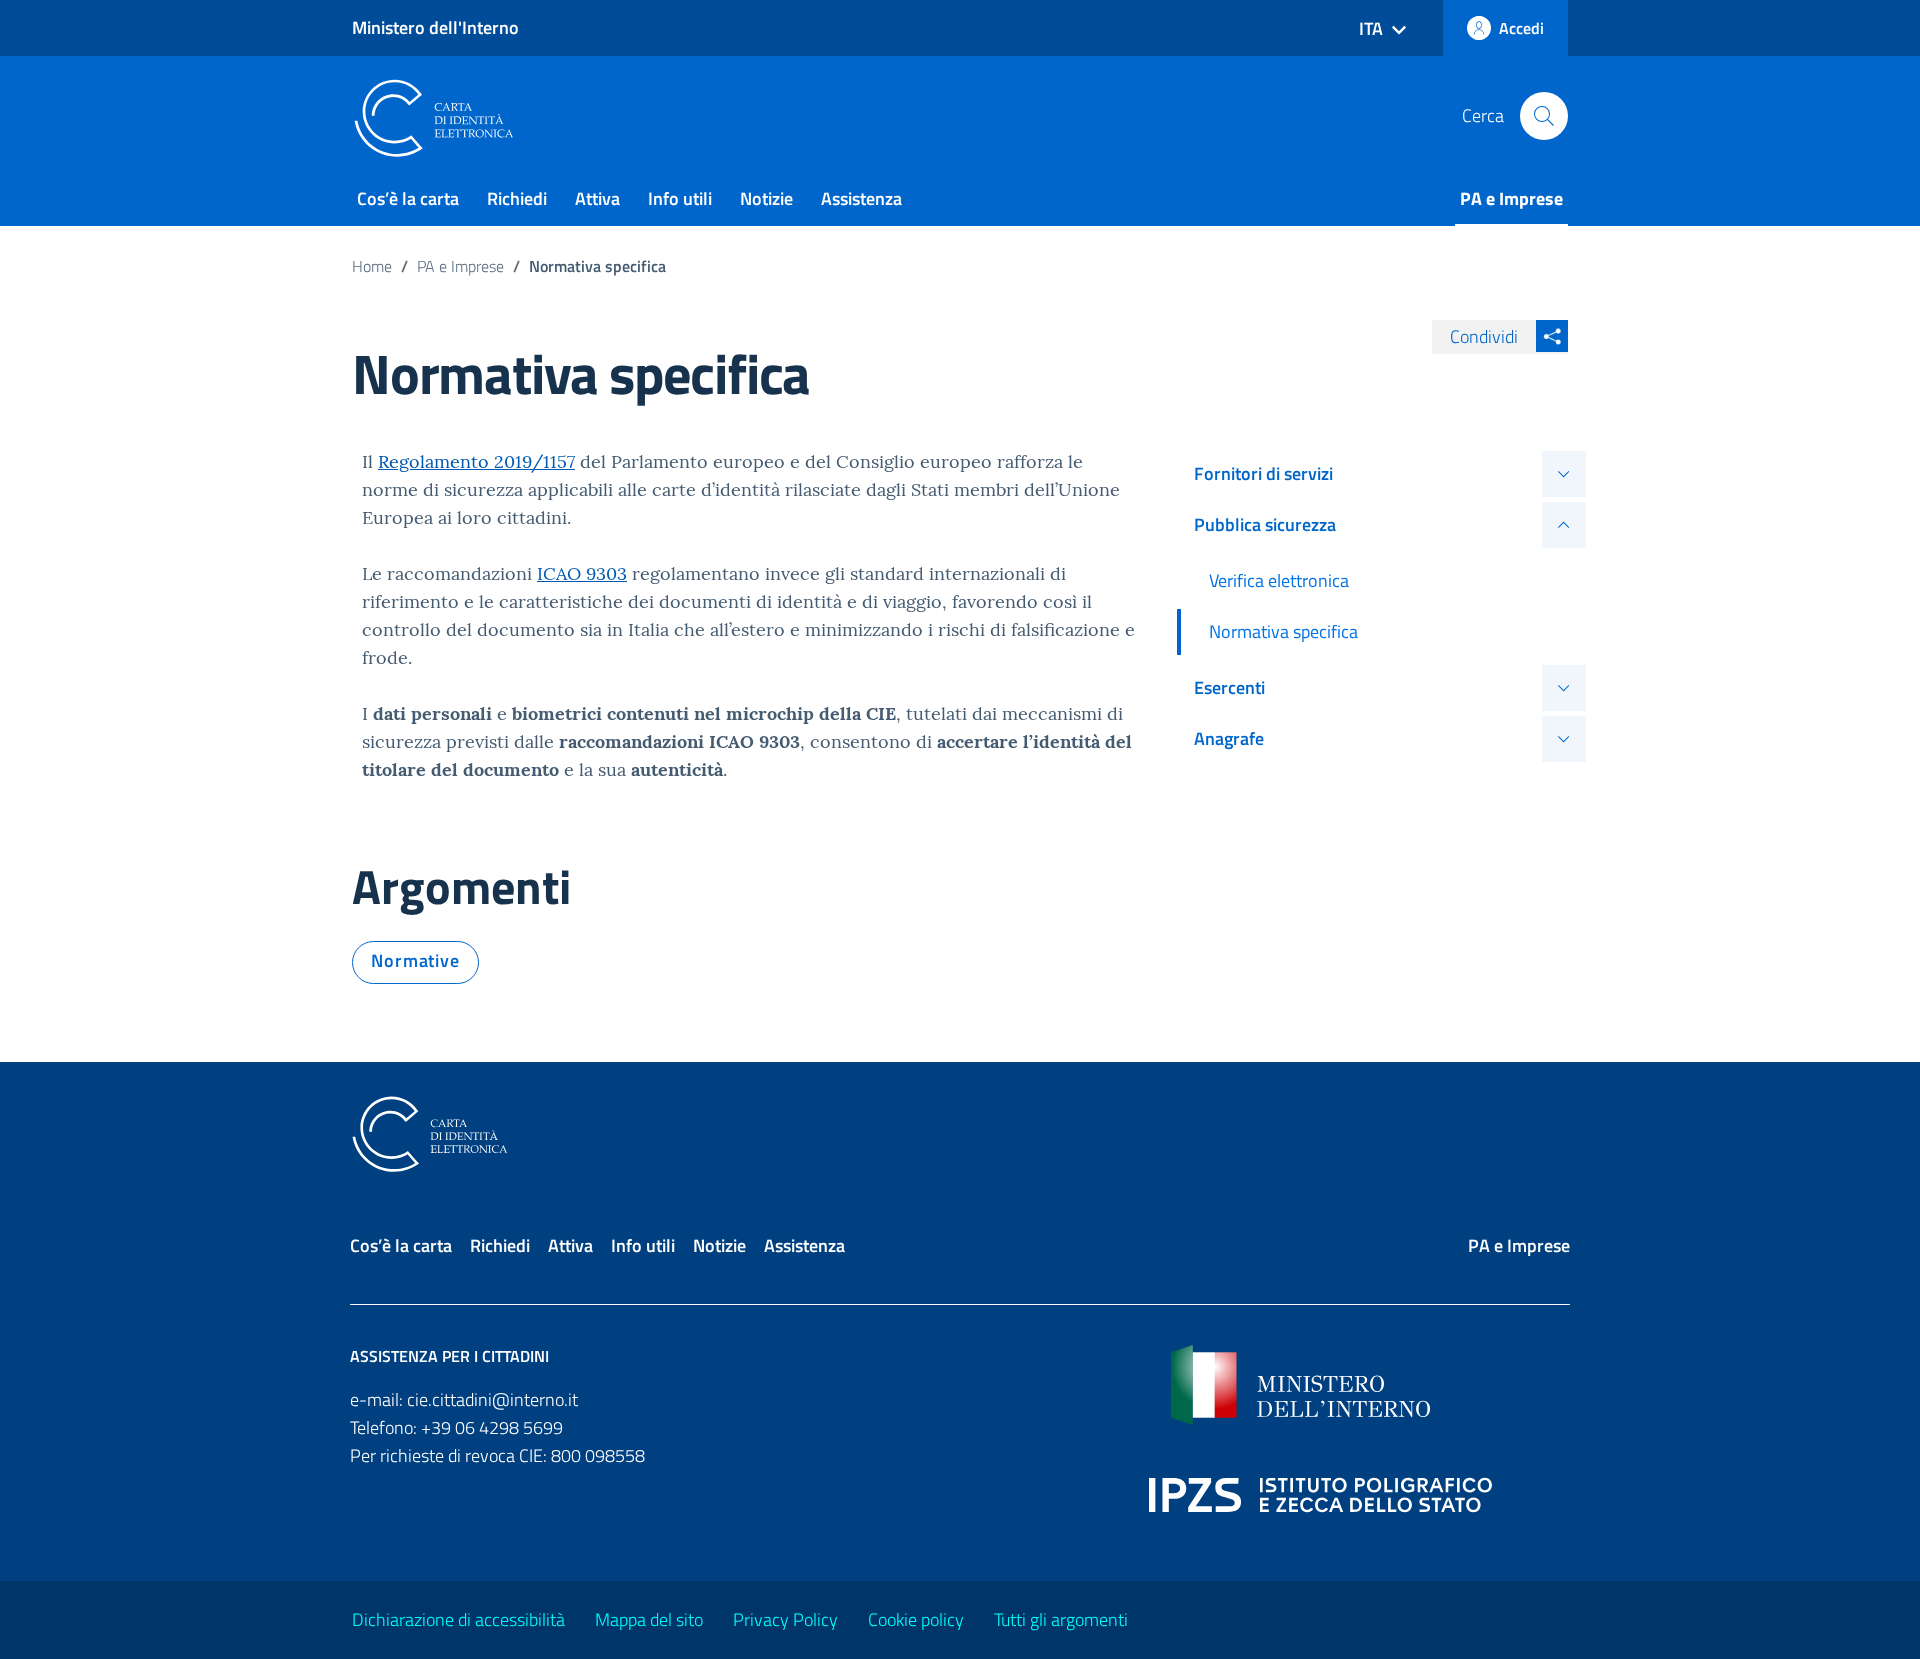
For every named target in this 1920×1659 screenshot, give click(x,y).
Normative (415, 960)
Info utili (680, 198)
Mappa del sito (649, 1619)
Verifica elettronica (1279, 580)
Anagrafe (1229, 738)
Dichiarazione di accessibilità (458, 1619)
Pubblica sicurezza (1265, 524)
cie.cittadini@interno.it (492, 1399)
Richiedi (517, 198)
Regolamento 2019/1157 (476, 461)
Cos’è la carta (408, 198)
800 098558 (598, 1455)
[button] (1544, 116)
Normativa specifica (1283, 631)
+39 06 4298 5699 (492, 1427)
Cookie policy (916, 1619)
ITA (1371, 28)
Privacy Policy (785, 1619)
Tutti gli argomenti (1061, 1619)
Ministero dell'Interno (435, 27)
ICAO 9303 (582, 573)
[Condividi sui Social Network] (1552, 336)
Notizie (766, 198)
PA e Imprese (1511, 198)
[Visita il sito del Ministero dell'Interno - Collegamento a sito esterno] (1370, 1385)
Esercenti (1229, 687)
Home (372, 266)
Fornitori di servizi (1263, 473)
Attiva (597, 198)
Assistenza (861, 198)
